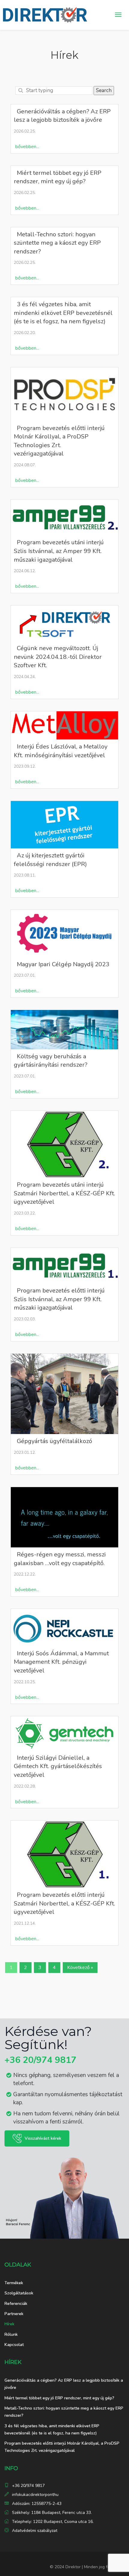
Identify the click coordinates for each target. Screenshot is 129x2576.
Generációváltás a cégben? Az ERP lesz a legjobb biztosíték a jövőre (62, 116)
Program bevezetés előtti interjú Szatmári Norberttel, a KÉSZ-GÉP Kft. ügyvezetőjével (64, 1903)
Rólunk (11, 2334)
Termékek (14, 2283)
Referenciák (16, 2304)
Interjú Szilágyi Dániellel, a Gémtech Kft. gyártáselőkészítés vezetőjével (58, 1766)
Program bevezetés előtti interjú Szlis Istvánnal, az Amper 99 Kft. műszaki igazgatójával (59, 1299)
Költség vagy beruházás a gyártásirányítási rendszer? (51, 1061)
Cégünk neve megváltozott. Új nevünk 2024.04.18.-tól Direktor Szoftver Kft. (58, 657)
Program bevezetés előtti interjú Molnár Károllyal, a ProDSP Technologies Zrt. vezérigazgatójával (59, 441)
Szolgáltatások (19, 2293)
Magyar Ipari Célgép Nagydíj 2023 (63, 964)
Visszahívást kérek (43, 2138)
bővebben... (27, 147)
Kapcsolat (14, 2345)
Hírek (9, 2324)
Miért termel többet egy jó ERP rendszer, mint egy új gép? (58, 177)
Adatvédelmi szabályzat (35, 2531)
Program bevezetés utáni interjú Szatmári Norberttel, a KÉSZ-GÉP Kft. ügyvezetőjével (64, 1193)
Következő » (80, 1968)
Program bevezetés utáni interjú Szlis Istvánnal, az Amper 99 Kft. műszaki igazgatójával (59, 551)
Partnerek (14, 2314)
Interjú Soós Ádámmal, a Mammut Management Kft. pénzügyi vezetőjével (61, 1662)
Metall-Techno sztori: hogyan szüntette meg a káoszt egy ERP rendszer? (57, 243)
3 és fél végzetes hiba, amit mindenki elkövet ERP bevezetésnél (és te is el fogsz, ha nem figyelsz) (63, 313)
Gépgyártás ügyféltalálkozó (54, 1441)
